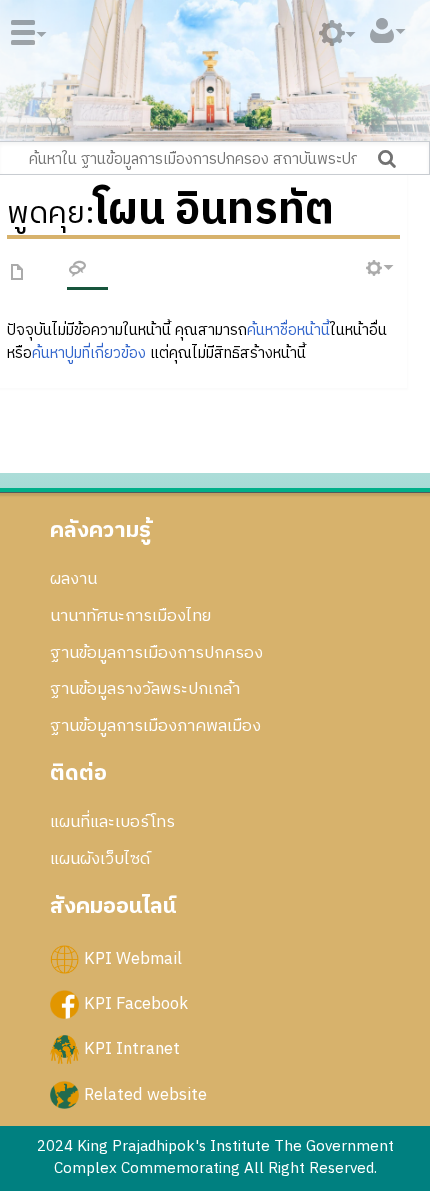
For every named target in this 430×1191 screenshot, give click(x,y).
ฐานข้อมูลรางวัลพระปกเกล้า (145, 689)
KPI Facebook (136, 1004)
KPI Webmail (133, 959)
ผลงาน (73, 579)
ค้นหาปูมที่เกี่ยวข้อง (89, 353)
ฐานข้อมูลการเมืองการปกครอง (156, 653)
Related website (145, 1094)
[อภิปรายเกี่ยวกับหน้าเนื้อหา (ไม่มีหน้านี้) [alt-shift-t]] (78, 272)
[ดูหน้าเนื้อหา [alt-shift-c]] (18, 273)
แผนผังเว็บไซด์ (100, 859)
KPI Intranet (132, 1049)
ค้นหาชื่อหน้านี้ (288, 330)
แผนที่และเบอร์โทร (112, 822)
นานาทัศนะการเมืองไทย (130, 616)
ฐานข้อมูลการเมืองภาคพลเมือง (155, 726)
